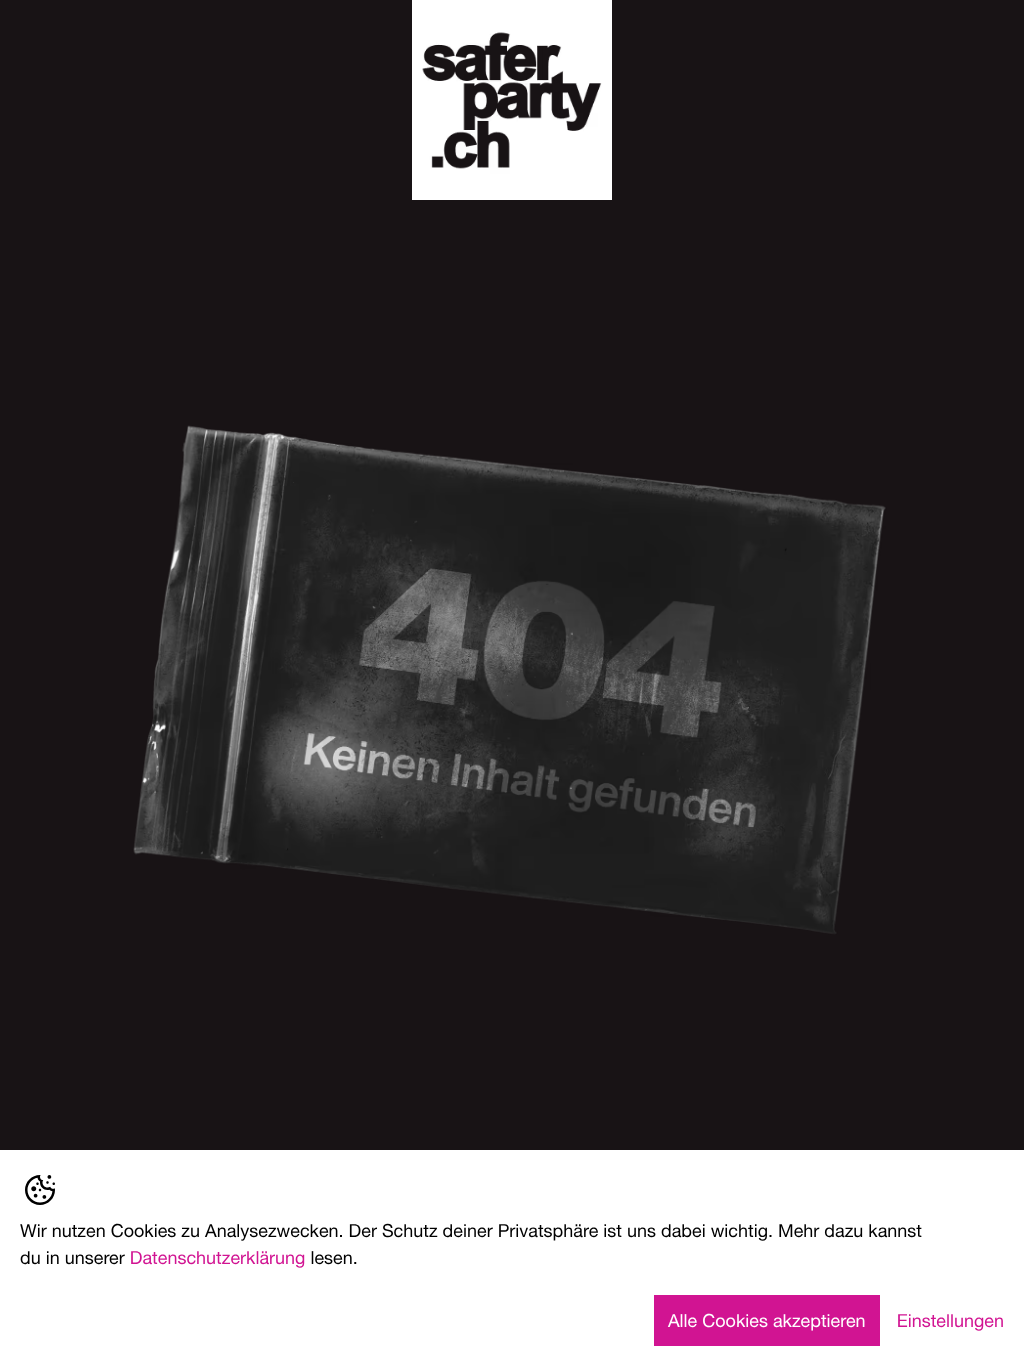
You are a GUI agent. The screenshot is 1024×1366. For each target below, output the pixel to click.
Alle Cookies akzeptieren (767, 1320)
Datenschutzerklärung (218, 1257)
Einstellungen (950, 1320)
